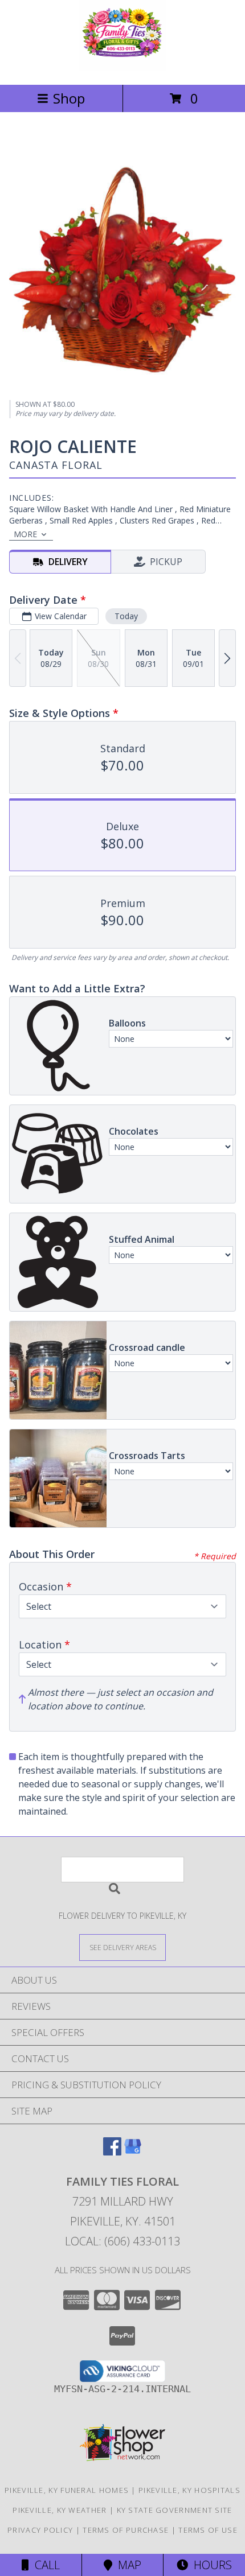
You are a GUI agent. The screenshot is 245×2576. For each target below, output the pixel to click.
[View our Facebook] (112, 2152)
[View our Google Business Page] (133, 2152)
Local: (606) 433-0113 (122, 2241)
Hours (210, 2565)
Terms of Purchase (126, 2530)
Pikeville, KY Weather (60, 2510)
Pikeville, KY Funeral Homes (67, 2490)
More (25, 534)
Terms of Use (208, 2530)
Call (44, 2565)
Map (127, 2565)
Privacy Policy (40, 2530)
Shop (69, 98)
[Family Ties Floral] (122, 68)
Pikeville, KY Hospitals (189, 2490)
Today (126, 616)
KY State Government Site (175, 2510)
